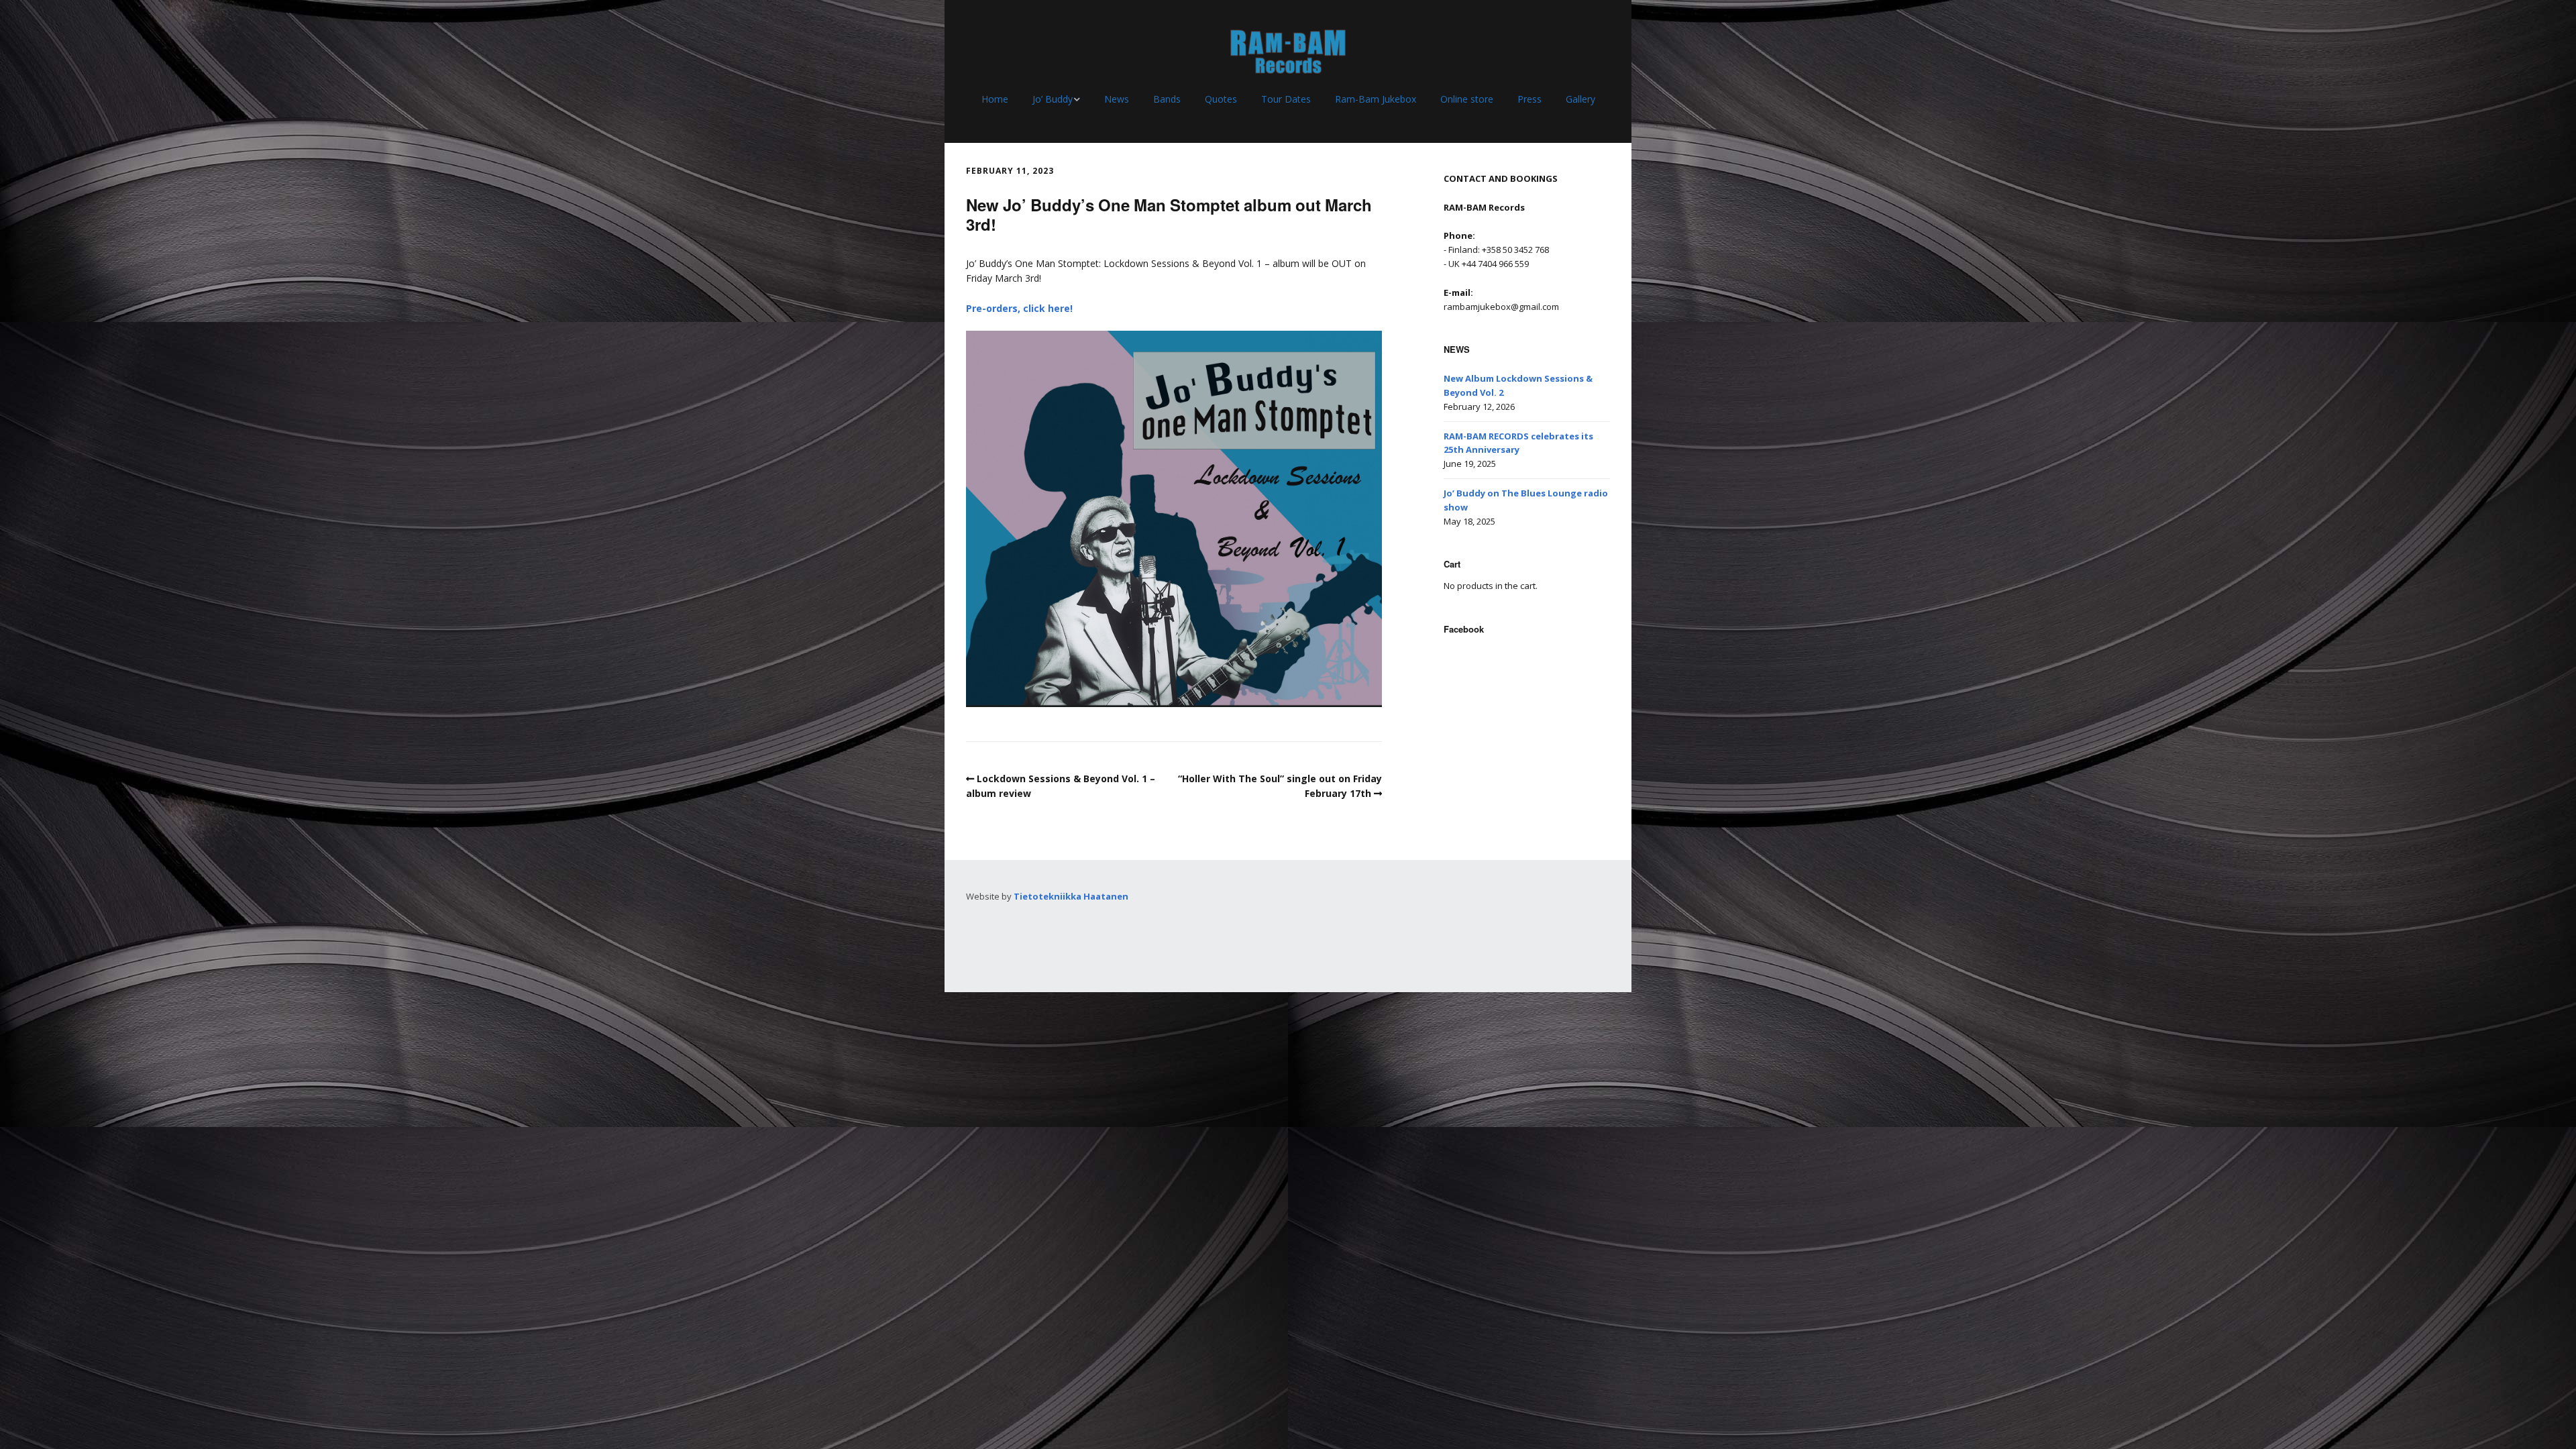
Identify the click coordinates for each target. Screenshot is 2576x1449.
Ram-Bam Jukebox (1376, 99)
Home (995, 99)
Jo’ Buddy (1053, 99)
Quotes (1221, 99)
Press (1529, 99)
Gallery (1580, 99)
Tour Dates (1286, 99)
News (1117, 99)
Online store (1467, 99)
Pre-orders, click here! (1019, 308)
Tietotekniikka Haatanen (1071, 896)
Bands (1167, 99)
